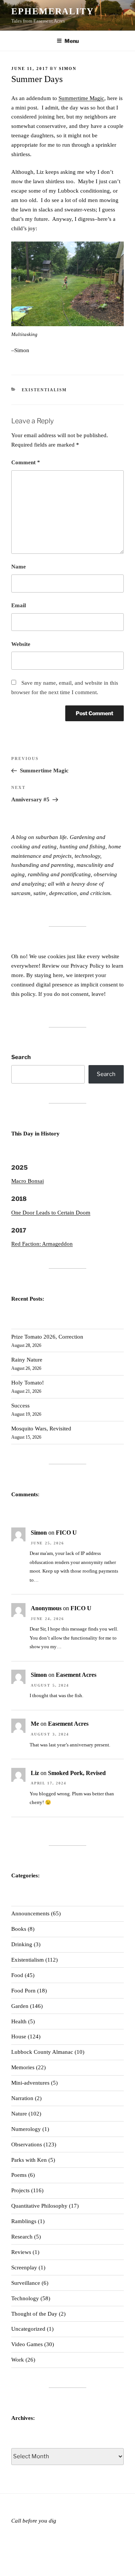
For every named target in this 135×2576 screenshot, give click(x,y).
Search (21, 1057)
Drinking (22, 1944)
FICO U (66, 1533)
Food (17, 1975)
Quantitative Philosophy (39, 2206)
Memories (23, 2067)
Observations (27, 2144)
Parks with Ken (29, 2160)
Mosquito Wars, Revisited (41, 1429)
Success (20, 1406)
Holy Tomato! (28, 1383)
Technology (25, 2298)
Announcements (30, 1913)
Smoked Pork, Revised (77, 1773)
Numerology (26, 2129)
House (19, 2036)
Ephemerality (52, 11)
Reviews (21, 2252)
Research (22, 2237)
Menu (72, 41)
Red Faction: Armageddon (42, 1244)
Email (19, 605)
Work (18, 2360)
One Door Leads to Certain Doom (51, 1213)
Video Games (27, 2344)
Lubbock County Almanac (42, 2052)
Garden (20, 2006)
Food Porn (23, 1991)
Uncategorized (28, 2329)
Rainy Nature (27, 1360)
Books (19, 1929)
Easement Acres (76, 1675)
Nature (19, 2114)
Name (19, 567)
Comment (26, 462)
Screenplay (24, 2267)
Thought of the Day (34, 2314)
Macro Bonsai (28, 1181)
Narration (22, 2098)
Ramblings (24, 2221)
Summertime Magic (81, 98)
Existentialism (44, 390)
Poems (19, 2175)
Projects (20, 2190)
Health (19, 2021)
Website (21, 644)
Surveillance (26, 2283)
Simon (68, 68)
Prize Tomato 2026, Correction (47, 1337)
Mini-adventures (30, 2083)
